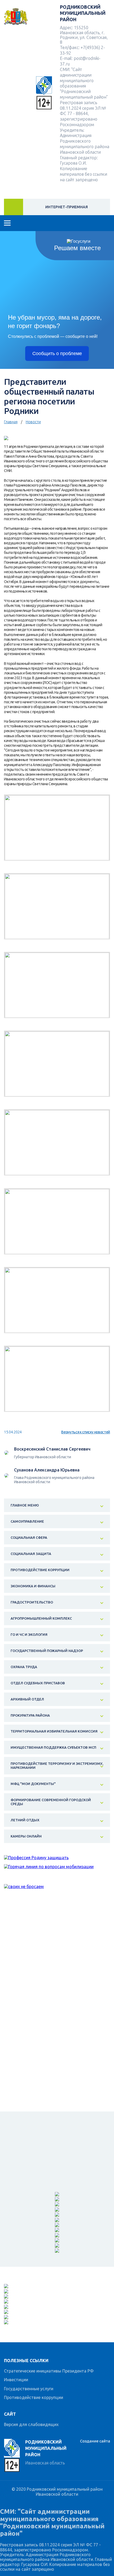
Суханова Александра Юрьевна (47, 1470)
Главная (11, 422)
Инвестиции (16, 2380)
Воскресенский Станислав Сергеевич (52, 1449)
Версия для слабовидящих (31, 2424)
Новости (33, 422)
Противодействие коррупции (34, 2397)
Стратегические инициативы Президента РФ (49, 2371)
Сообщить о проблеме (57, 354)
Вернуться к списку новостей (86, 1432)
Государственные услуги (29, 2389)
